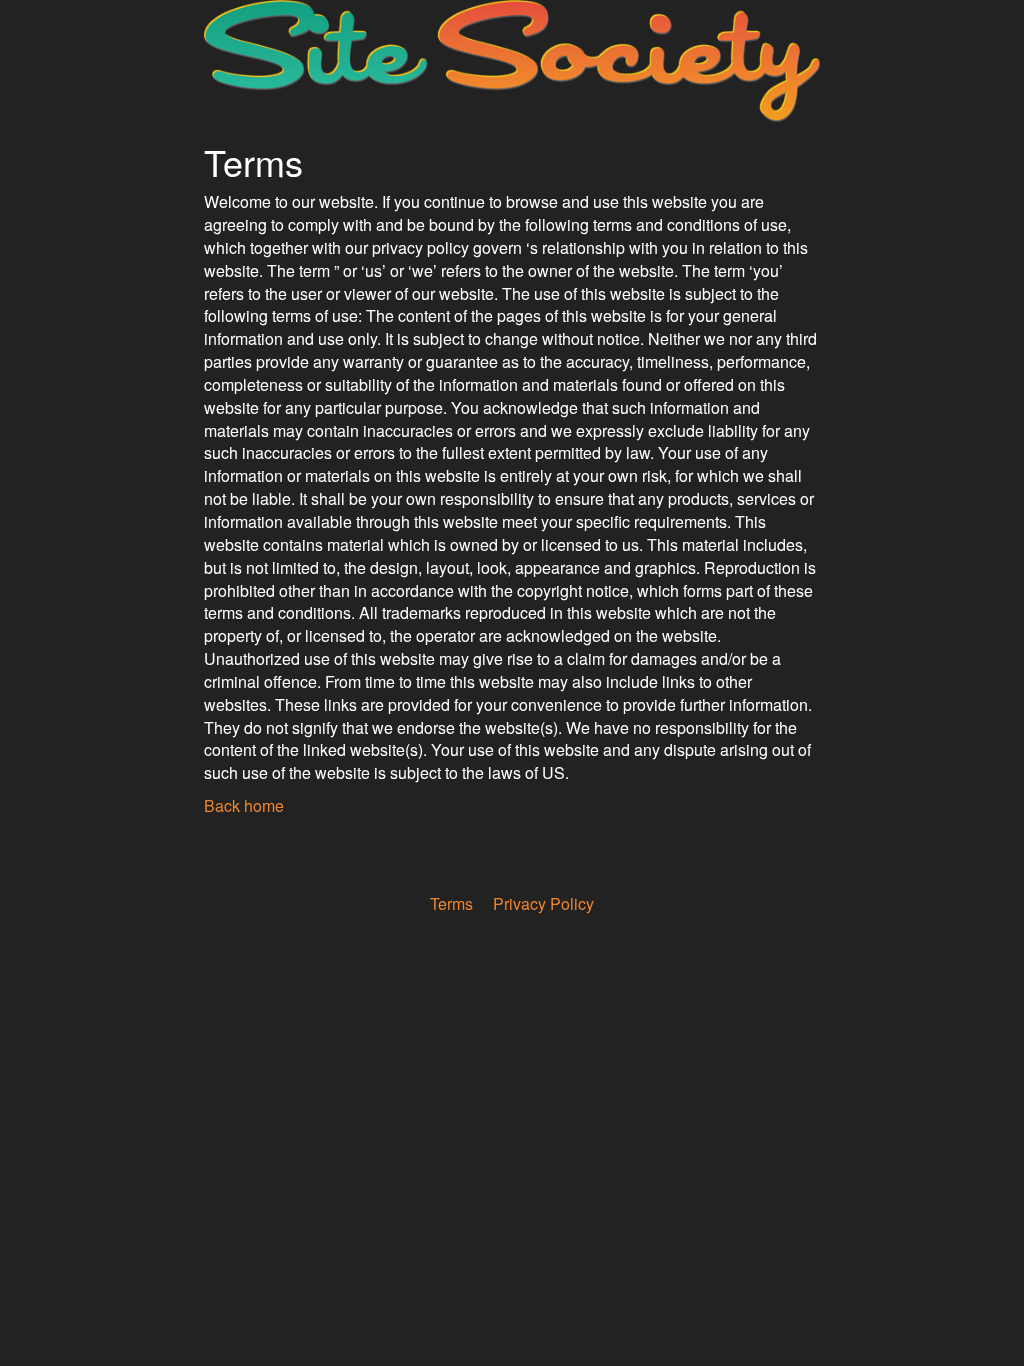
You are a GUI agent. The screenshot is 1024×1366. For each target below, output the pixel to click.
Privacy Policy (543, 903)
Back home (244, 805)
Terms (451, 903)
